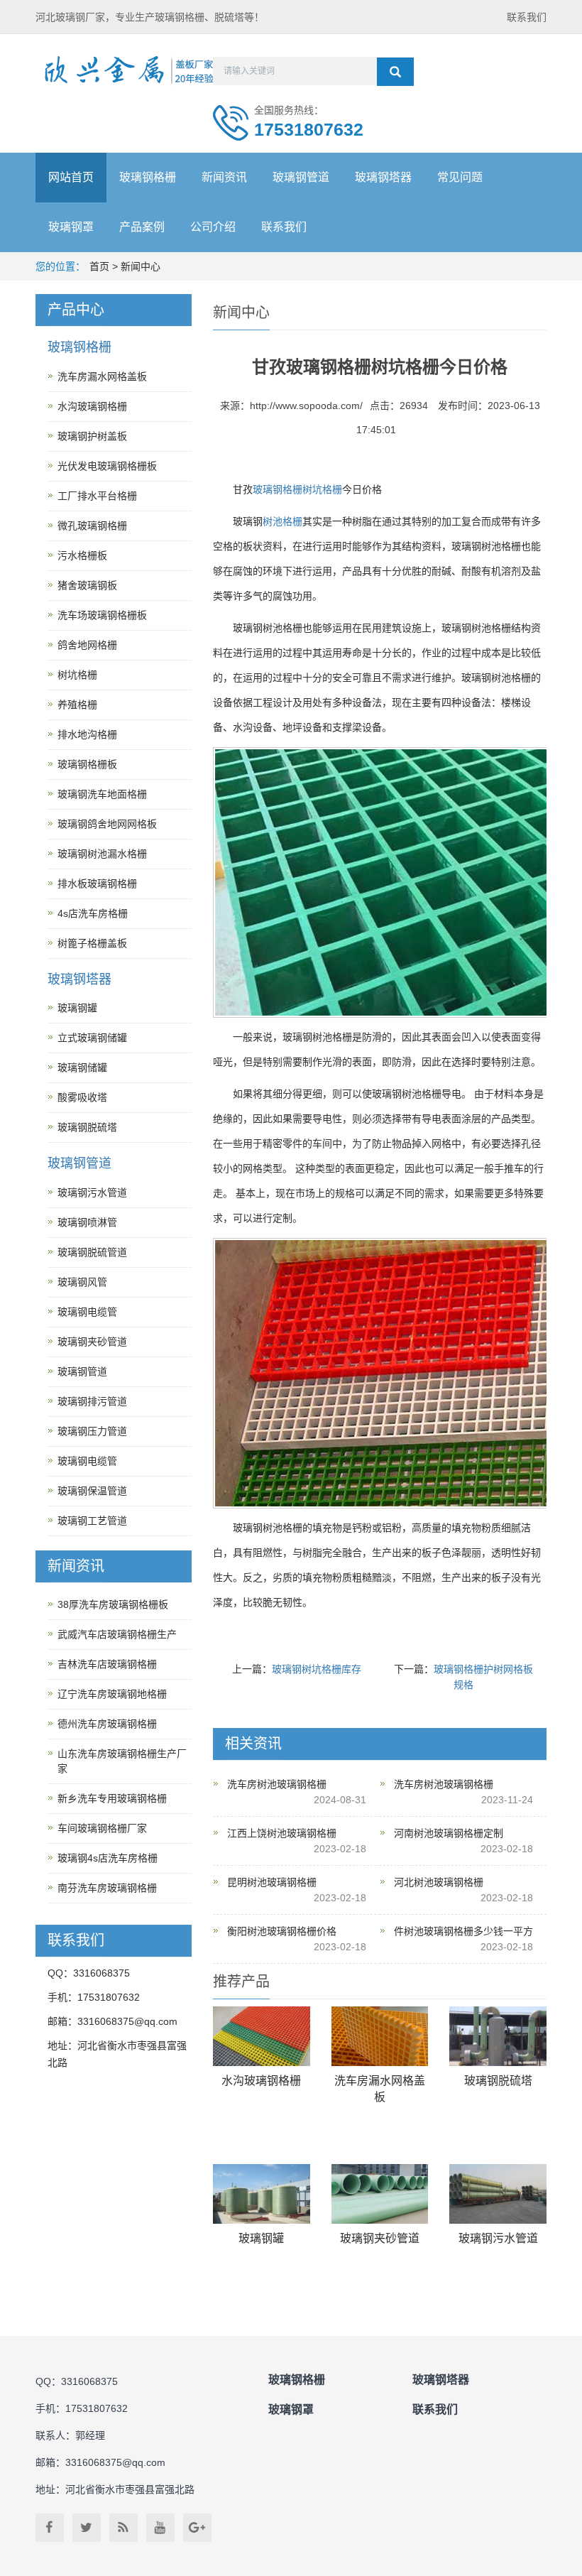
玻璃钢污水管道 (498, 2238)
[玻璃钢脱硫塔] (498, 2037)
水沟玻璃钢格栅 (261, 2081)
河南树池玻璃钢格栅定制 (449, 1833)
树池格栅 (282, 521)
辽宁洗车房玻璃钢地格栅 (112, 1694)
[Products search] (395, 72)
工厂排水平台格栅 (97, 496)
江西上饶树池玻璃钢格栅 (282, 1833)
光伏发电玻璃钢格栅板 (107, 466)
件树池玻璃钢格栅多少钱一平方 (463, 1931)
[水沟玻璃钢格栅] (262, 2037)
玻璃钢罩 (71, 227)
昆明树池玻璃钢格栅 (272, 1882)
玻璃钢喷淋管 (87, 1222)
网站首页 (71, 177)
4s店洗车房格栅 (93, 913)
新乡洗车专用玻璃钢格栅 (112, 1798)
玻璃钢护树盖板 (92, 436)
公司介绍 (213, 227)
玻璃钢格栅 (148, 177)
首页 (99, 266)
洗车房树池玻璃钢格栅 (277, 1784)
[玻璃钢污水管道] (498, 2194)
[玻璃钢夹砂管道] (380, 2194)
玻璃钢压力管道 (92, 1431)
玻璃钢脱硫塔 (498, 2081)
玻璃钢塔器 (383, 177)
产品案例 (142, 227)
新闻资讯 (224, 177)
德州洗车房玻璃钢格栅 (107, 1724)
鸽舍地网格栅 (87, 645)
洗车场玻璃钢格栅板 (102, 615)
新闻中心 (141, 266)
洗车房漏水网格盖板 (102, 376)
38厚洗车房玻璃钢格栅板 (113, 1604)
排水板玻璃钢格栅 (97, 884)
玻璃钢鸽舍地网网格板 (107, 824)
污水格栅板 (82, 555)
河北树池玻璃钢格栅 (439, 1882)
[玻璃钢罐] (262, 2194)
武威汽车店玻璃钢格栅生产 (117, 1634)
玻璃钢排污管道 (92, 1401)
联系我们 (527, 17)
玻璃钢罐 (261, 2238)
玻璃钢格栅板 (87, 764)
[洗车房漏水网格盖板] (380, 2037)
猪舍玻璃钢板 (87, 585)
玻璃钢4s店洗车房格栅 (108, 1858)
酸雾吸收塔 (82, 1097)
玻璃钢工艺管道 (92, 1521)
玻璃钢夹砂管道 (380, 2238)
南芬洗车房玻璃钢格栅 (107, 1888)
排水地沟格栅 (87, 734)
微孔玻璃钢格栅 (92, 526)
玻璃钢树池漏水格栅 (102, 854)
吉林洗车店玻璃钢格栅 (107, 1664)
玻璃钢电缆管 (87, 1312)
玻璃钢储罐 (82, 1067)
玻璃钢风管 (82, 1282)
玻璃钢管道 (301, 177)
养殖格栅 (77, 705)
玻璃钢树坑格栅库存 (317, 1669)
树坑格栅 (322, 489)
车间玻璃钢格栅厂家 (102, 1828)
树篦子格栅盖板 (92, 943)
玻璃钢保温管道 (92, 1491)
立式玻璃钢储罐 (92, 1038)
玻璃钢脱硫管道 (92, 1252)
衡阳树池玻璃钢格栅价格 (282, 1931)
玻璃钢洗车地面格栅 (102, 794)
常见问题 (460, 177)
